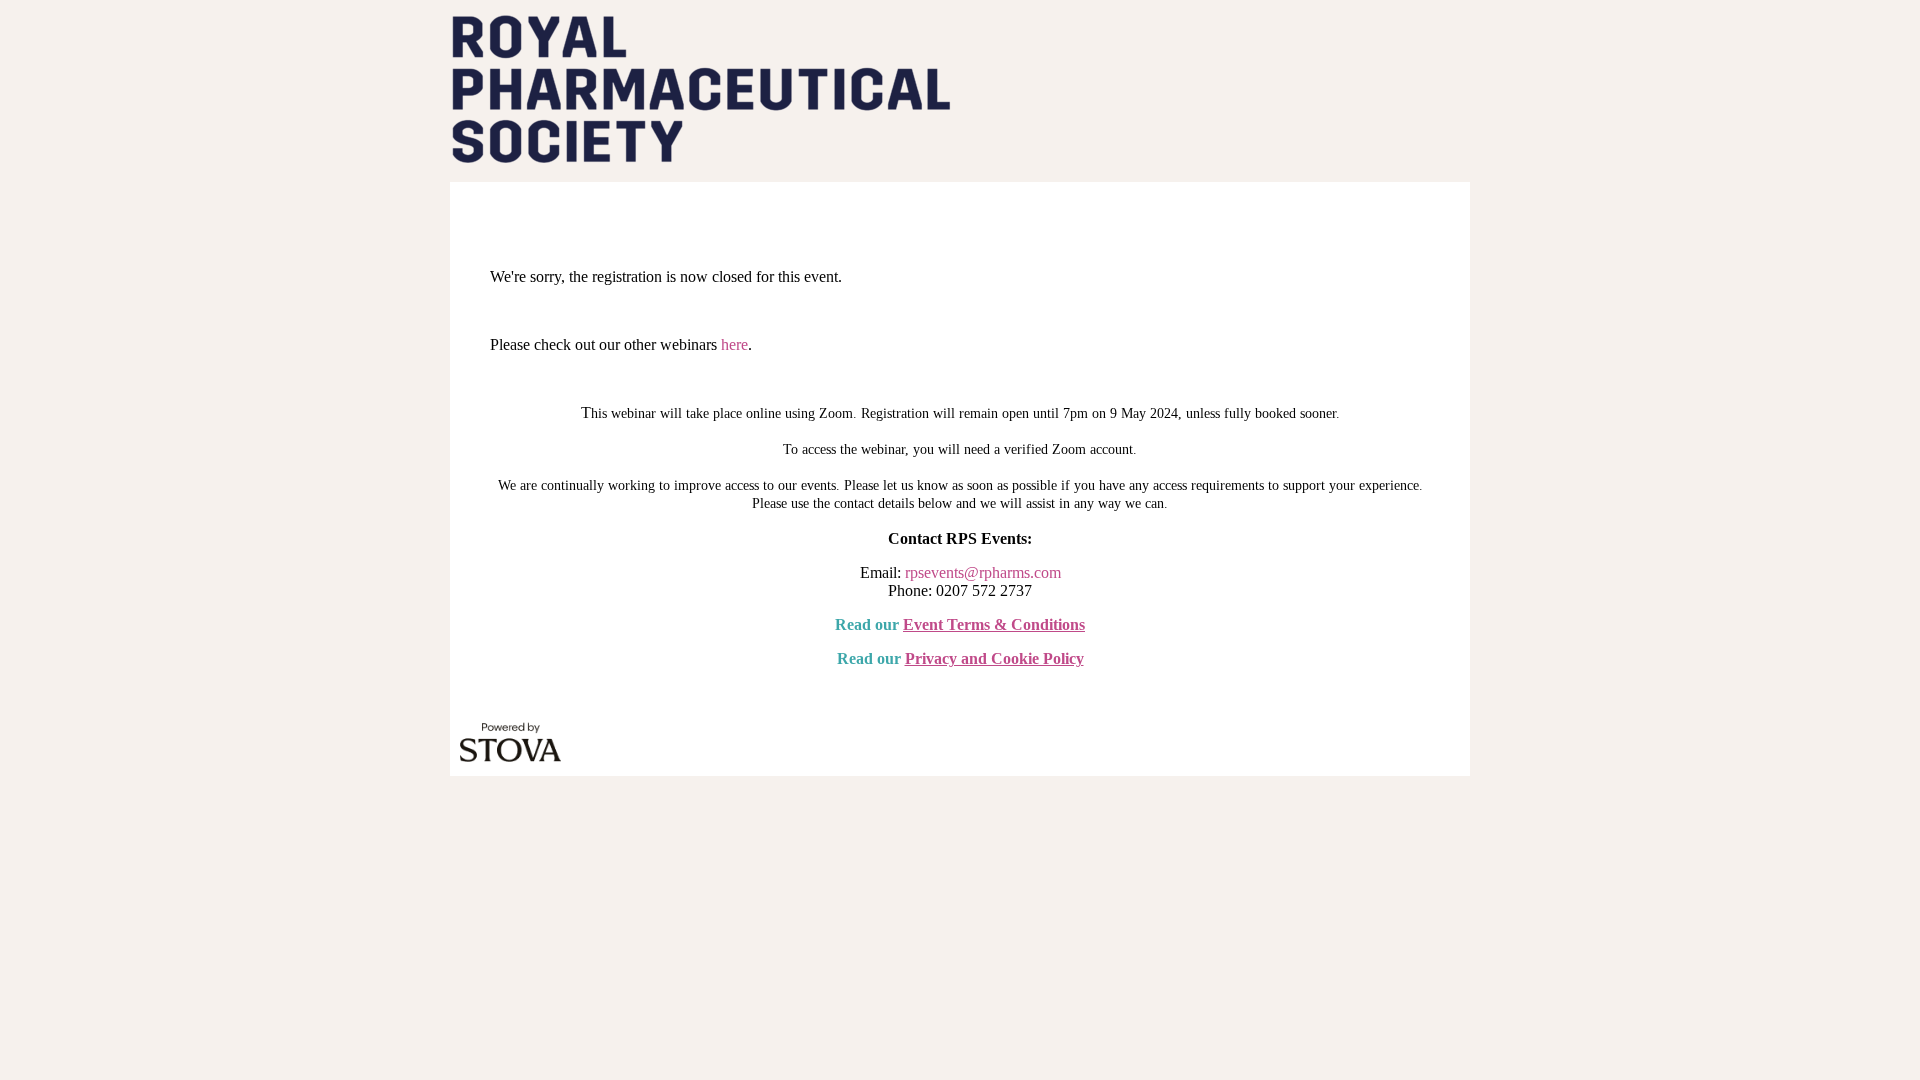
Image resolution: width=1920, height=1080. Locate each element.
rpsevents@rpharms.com (983, 572)
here (734, 344)
